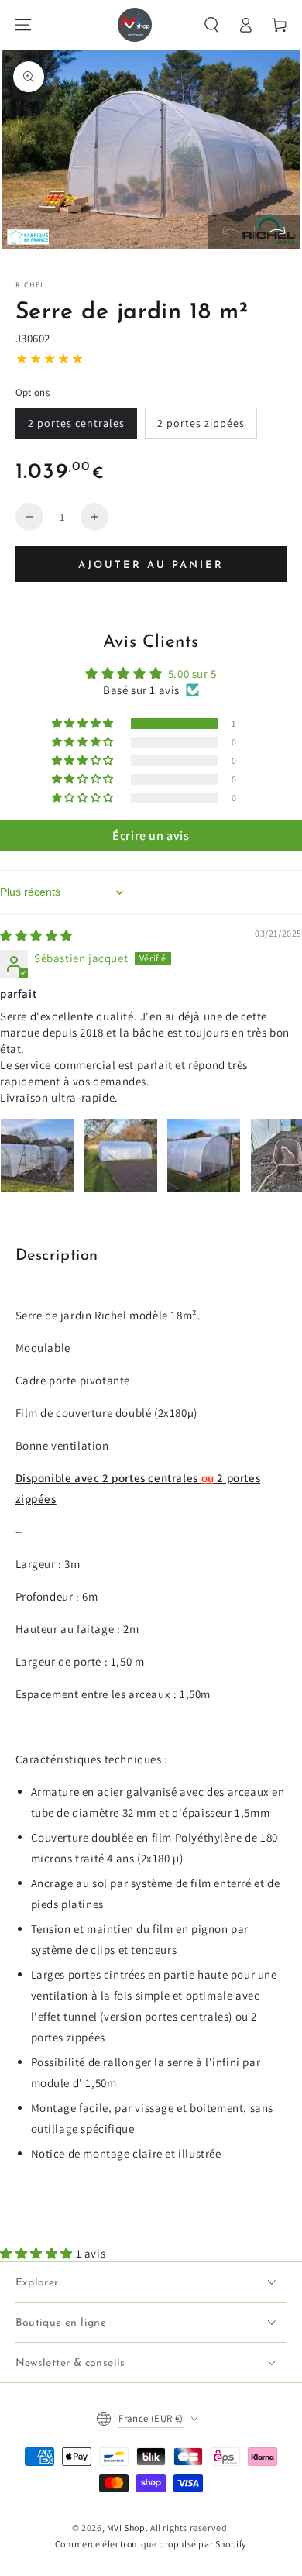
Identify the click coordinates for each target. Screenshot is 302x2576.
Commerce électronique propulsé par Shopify (151, 2544)
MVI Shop (126, 2528)
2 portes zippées (201, 423)
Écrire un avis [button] (151, 836)
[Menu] (23, 25)
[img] (36, 935)
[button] (211, 25)
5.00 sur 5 (192, 674)
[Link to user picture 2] (121, 1155)
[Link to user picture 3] (204, 1155)
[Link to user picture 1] (37, 1155)
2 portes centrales (76, 423)
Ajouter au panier (151, 565)
